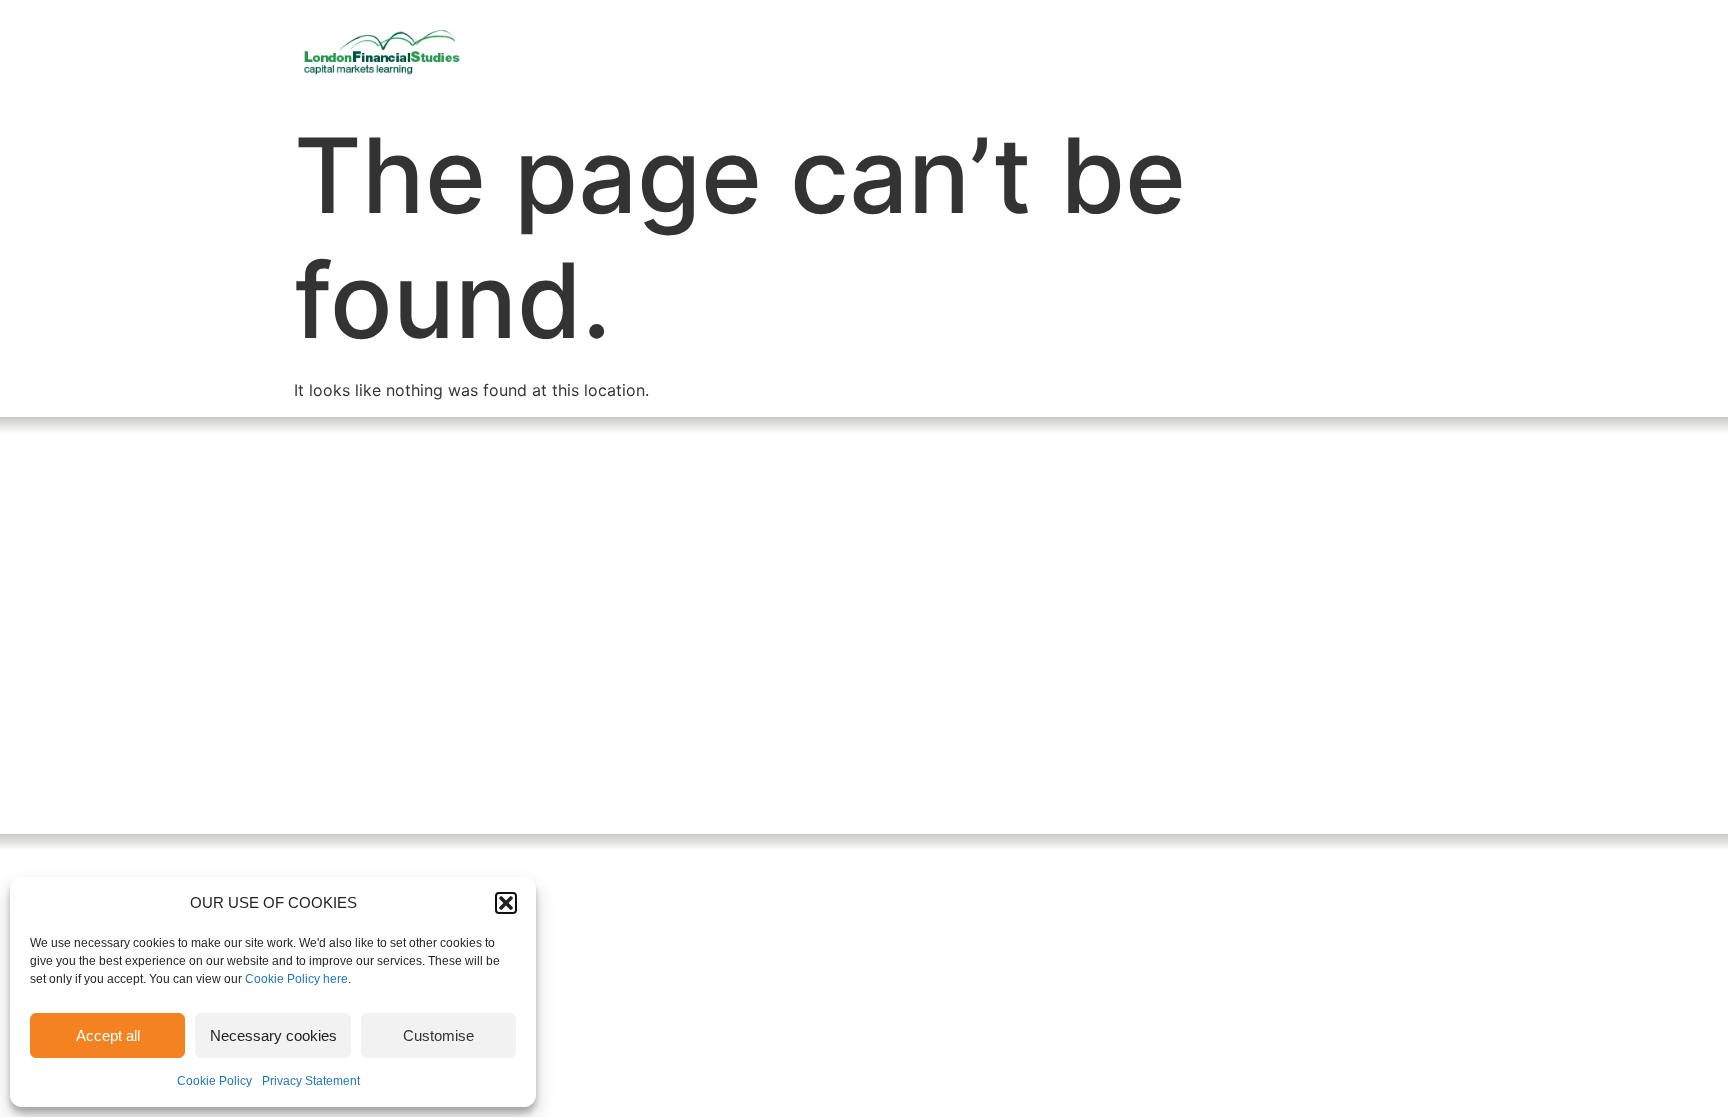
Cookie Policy (214, 1081)
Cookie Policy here (296, 979)
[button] (506, 903)
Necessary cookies (273, 1035)
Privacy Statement (311, 1081)
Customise (438, 1035)
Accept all (108, 1035)
